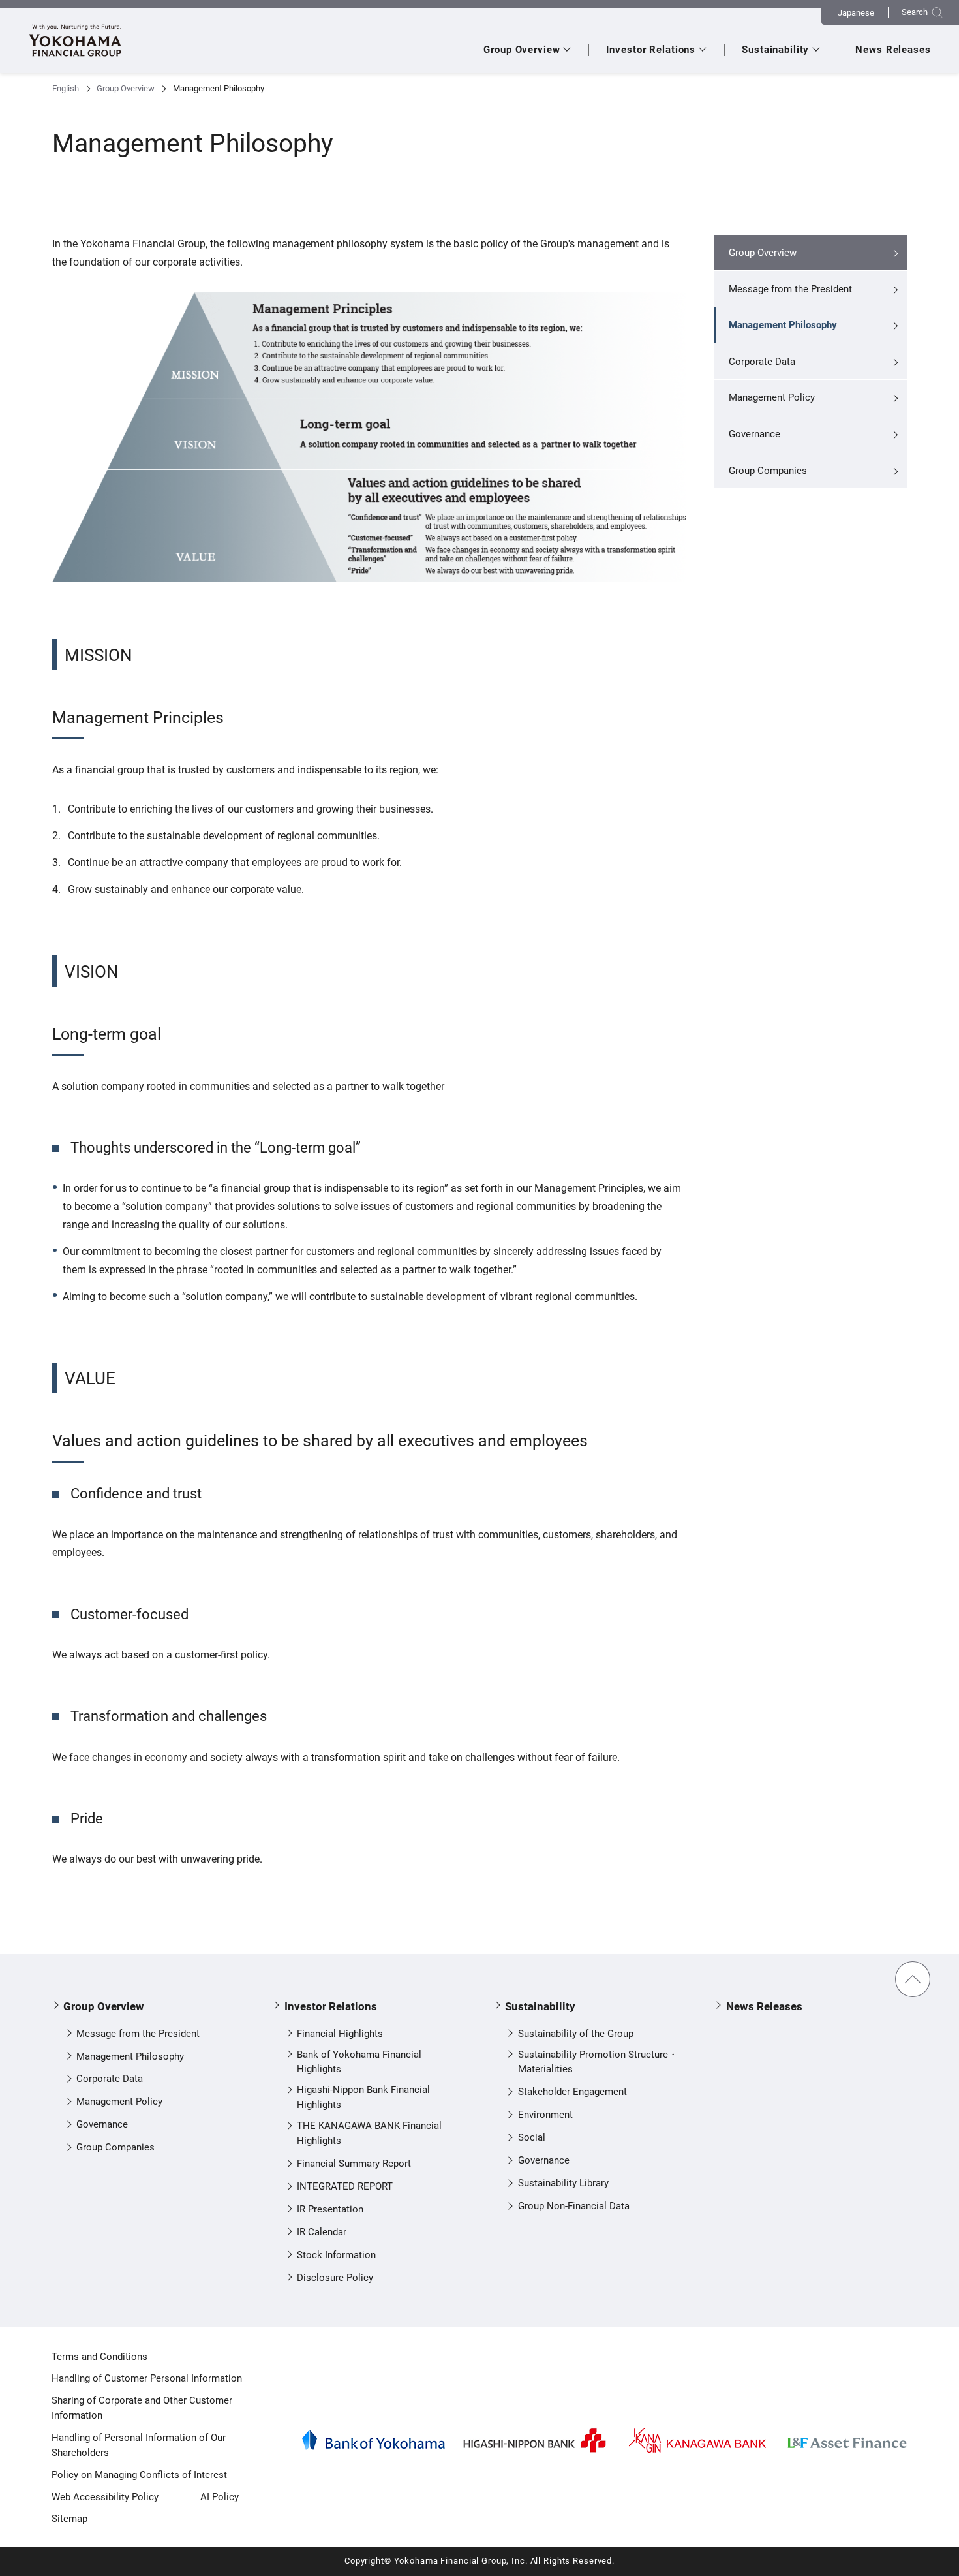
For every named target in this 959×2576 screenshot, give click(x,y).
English (66, 88)
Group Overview (126, 88)
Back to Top (913, 1979)
